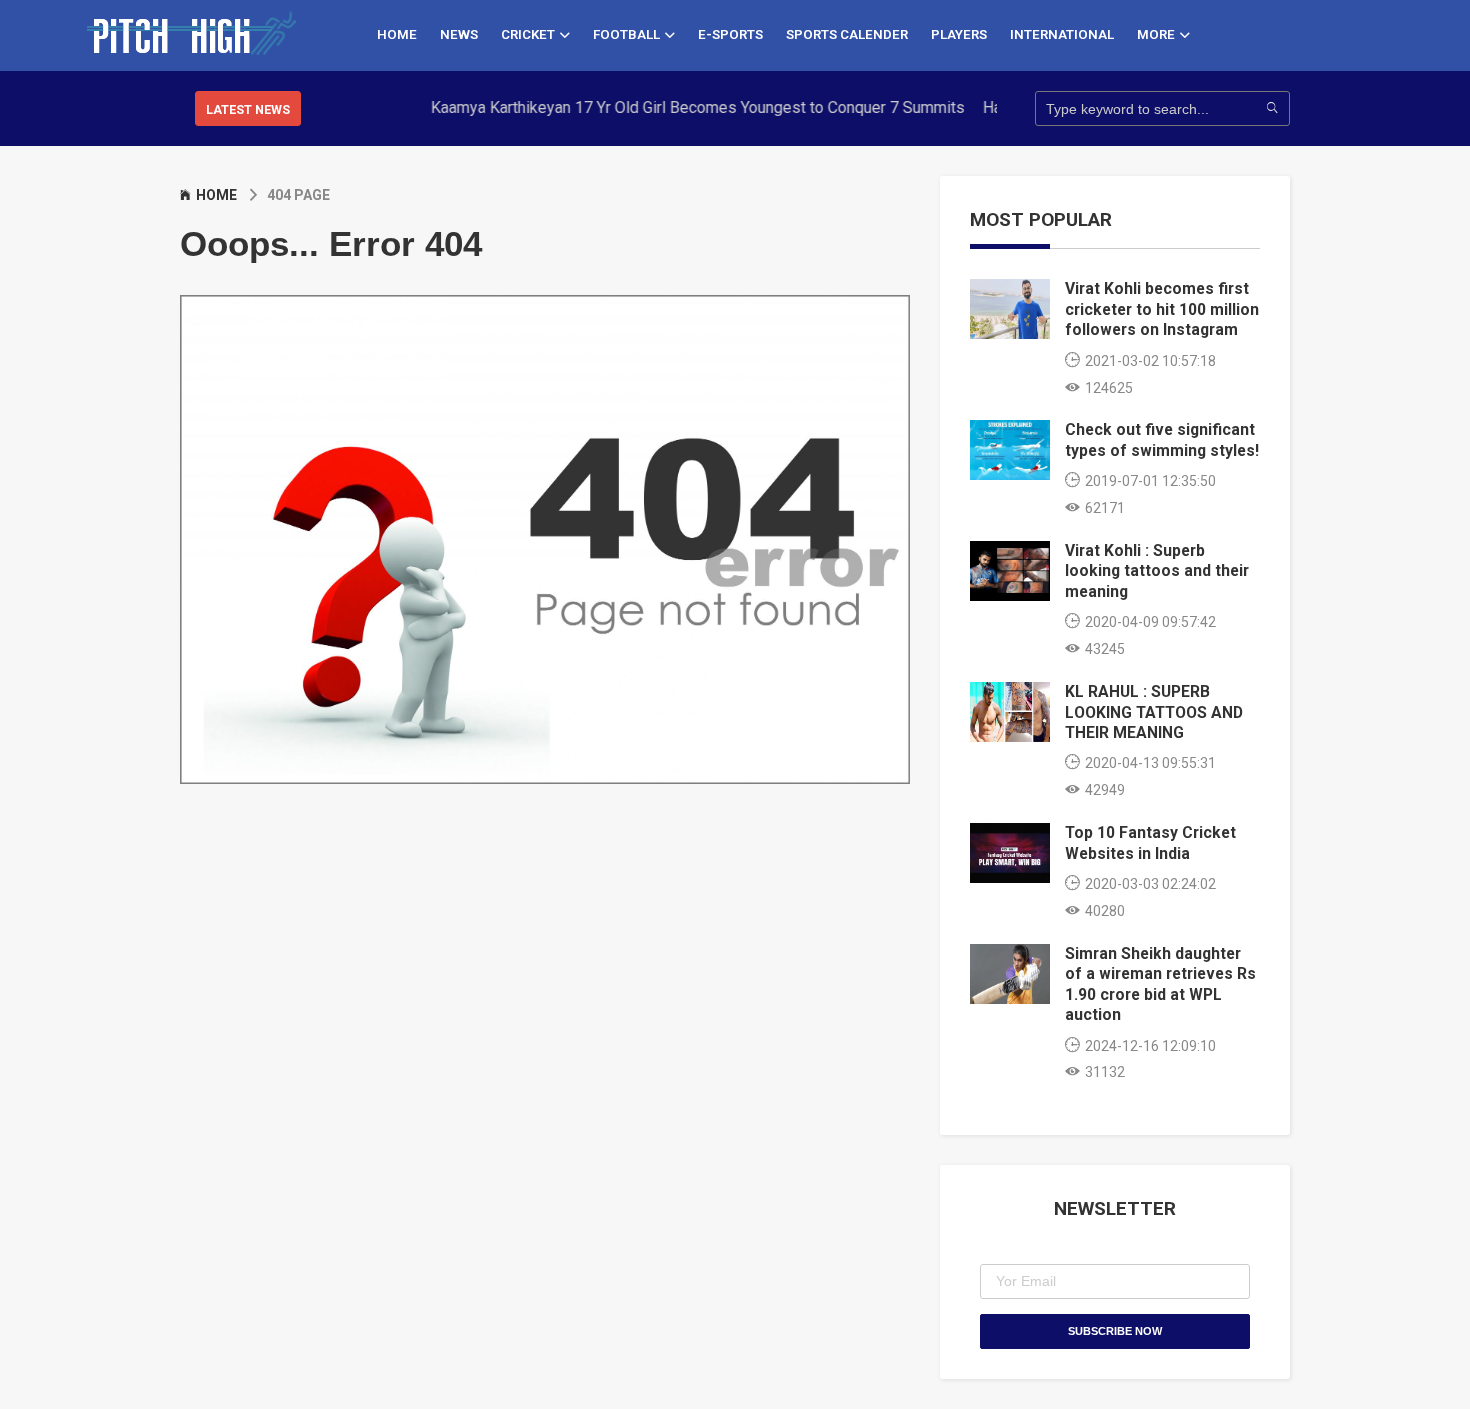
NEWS (459, 34)
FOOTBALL (626, 34)
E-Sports (730, 34)
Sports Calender (847, 34)
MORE (1156, 34)
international (1062, 34)
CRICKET (528, 34)
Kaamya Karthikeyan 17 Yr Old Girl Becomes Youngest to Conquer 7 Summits (675, 107)
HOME (397, 34)
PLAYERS (959, 34)
